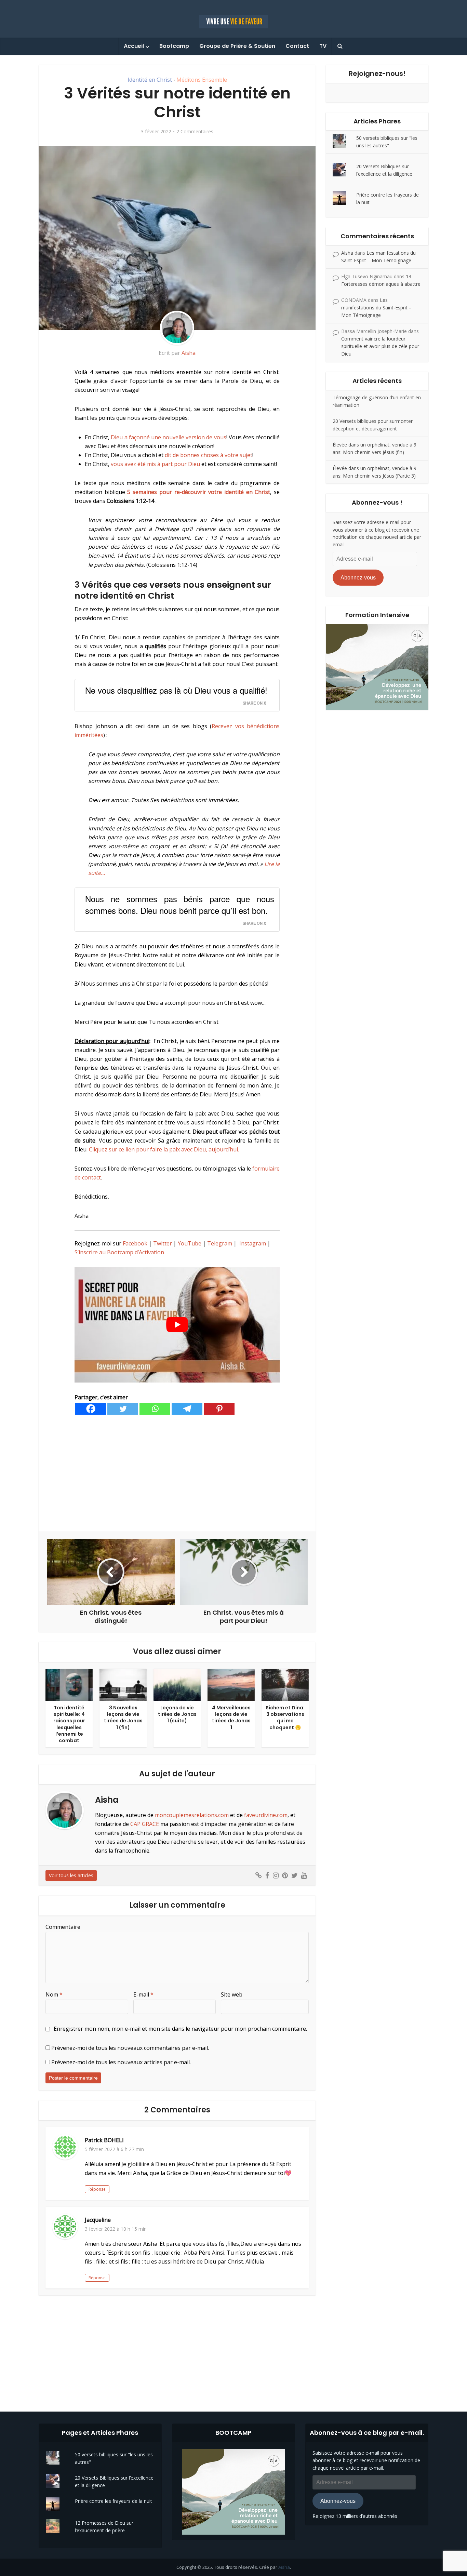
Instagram (253, 1243)
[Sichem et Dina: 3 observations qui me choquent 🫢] (285, 1684)
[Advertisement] (177, 1473)
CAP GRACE (145, 1824)
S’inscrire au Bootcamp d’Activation (119, 1252)
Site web (232, 1994)
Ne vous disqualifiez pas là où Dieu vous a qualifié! (176, 690)
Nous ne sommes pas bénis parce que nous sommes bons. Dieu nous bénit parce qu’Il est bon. (180, 904)
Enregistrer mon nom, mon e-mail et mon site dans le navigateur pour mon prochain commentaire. (180, 2029)
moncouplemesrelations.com (192, 1815)
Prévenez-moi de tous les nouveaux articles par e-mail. (121, 2062)
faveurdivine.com (266, 1815)
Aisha (189, 353)
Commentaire (63, 1927)
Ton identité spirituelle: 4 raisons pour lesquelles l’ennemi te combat (69, 1724)
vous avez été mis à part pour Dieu (155, 464)
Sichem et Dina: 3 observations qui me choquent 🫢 (285, 1717)
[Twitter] (123, 1409)
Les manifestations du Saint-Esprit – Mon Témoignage (376, 308)
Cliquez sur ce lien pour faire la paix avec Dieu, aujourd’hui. (164, 1149)
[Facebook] (91, 1409)
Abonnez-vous (358, 578)
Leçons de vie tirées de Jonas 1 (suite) (177, 1714)
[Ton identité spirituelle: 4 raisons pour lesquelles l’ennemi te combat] (69, 1684)
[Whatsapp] (155, 1409)
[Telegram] (187, 1409)
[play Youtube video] (177, 1325)
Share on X (254, 703)
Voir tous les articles (71, 1875)
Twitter (163, 1243)
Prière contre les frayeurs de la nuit (114, 2501)
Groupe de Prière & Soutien (237, 46)
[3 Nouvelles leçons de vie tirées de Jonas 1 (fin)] (123, 1684)
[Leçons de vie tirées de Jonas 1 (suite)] (177, 1684)
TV (323, 46)
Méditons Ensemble (202, 80)
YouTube (190, 1243)
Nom (54, 1994)
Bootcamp (174, 46)
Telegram (220, 1243)
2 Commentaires (195, 132)
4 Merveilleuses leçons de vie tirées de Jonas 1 (231, 1717)
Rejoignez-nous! (377, 74)
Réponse (97, 2189)
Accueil (134, 46)
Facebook (135, 1243)
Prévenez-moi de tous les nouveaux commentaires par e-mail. (130, 2048)
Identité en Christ (150, 80)
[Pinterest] (219, 1409)
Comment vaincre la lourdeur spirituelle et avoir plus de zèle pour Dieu (380, 346)
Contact (297, 46)
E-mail (143, 1994)
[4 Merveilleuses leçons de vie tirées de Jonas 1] (231, 1684)
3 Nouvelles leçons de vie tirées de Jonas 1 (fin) (123, 1717)
